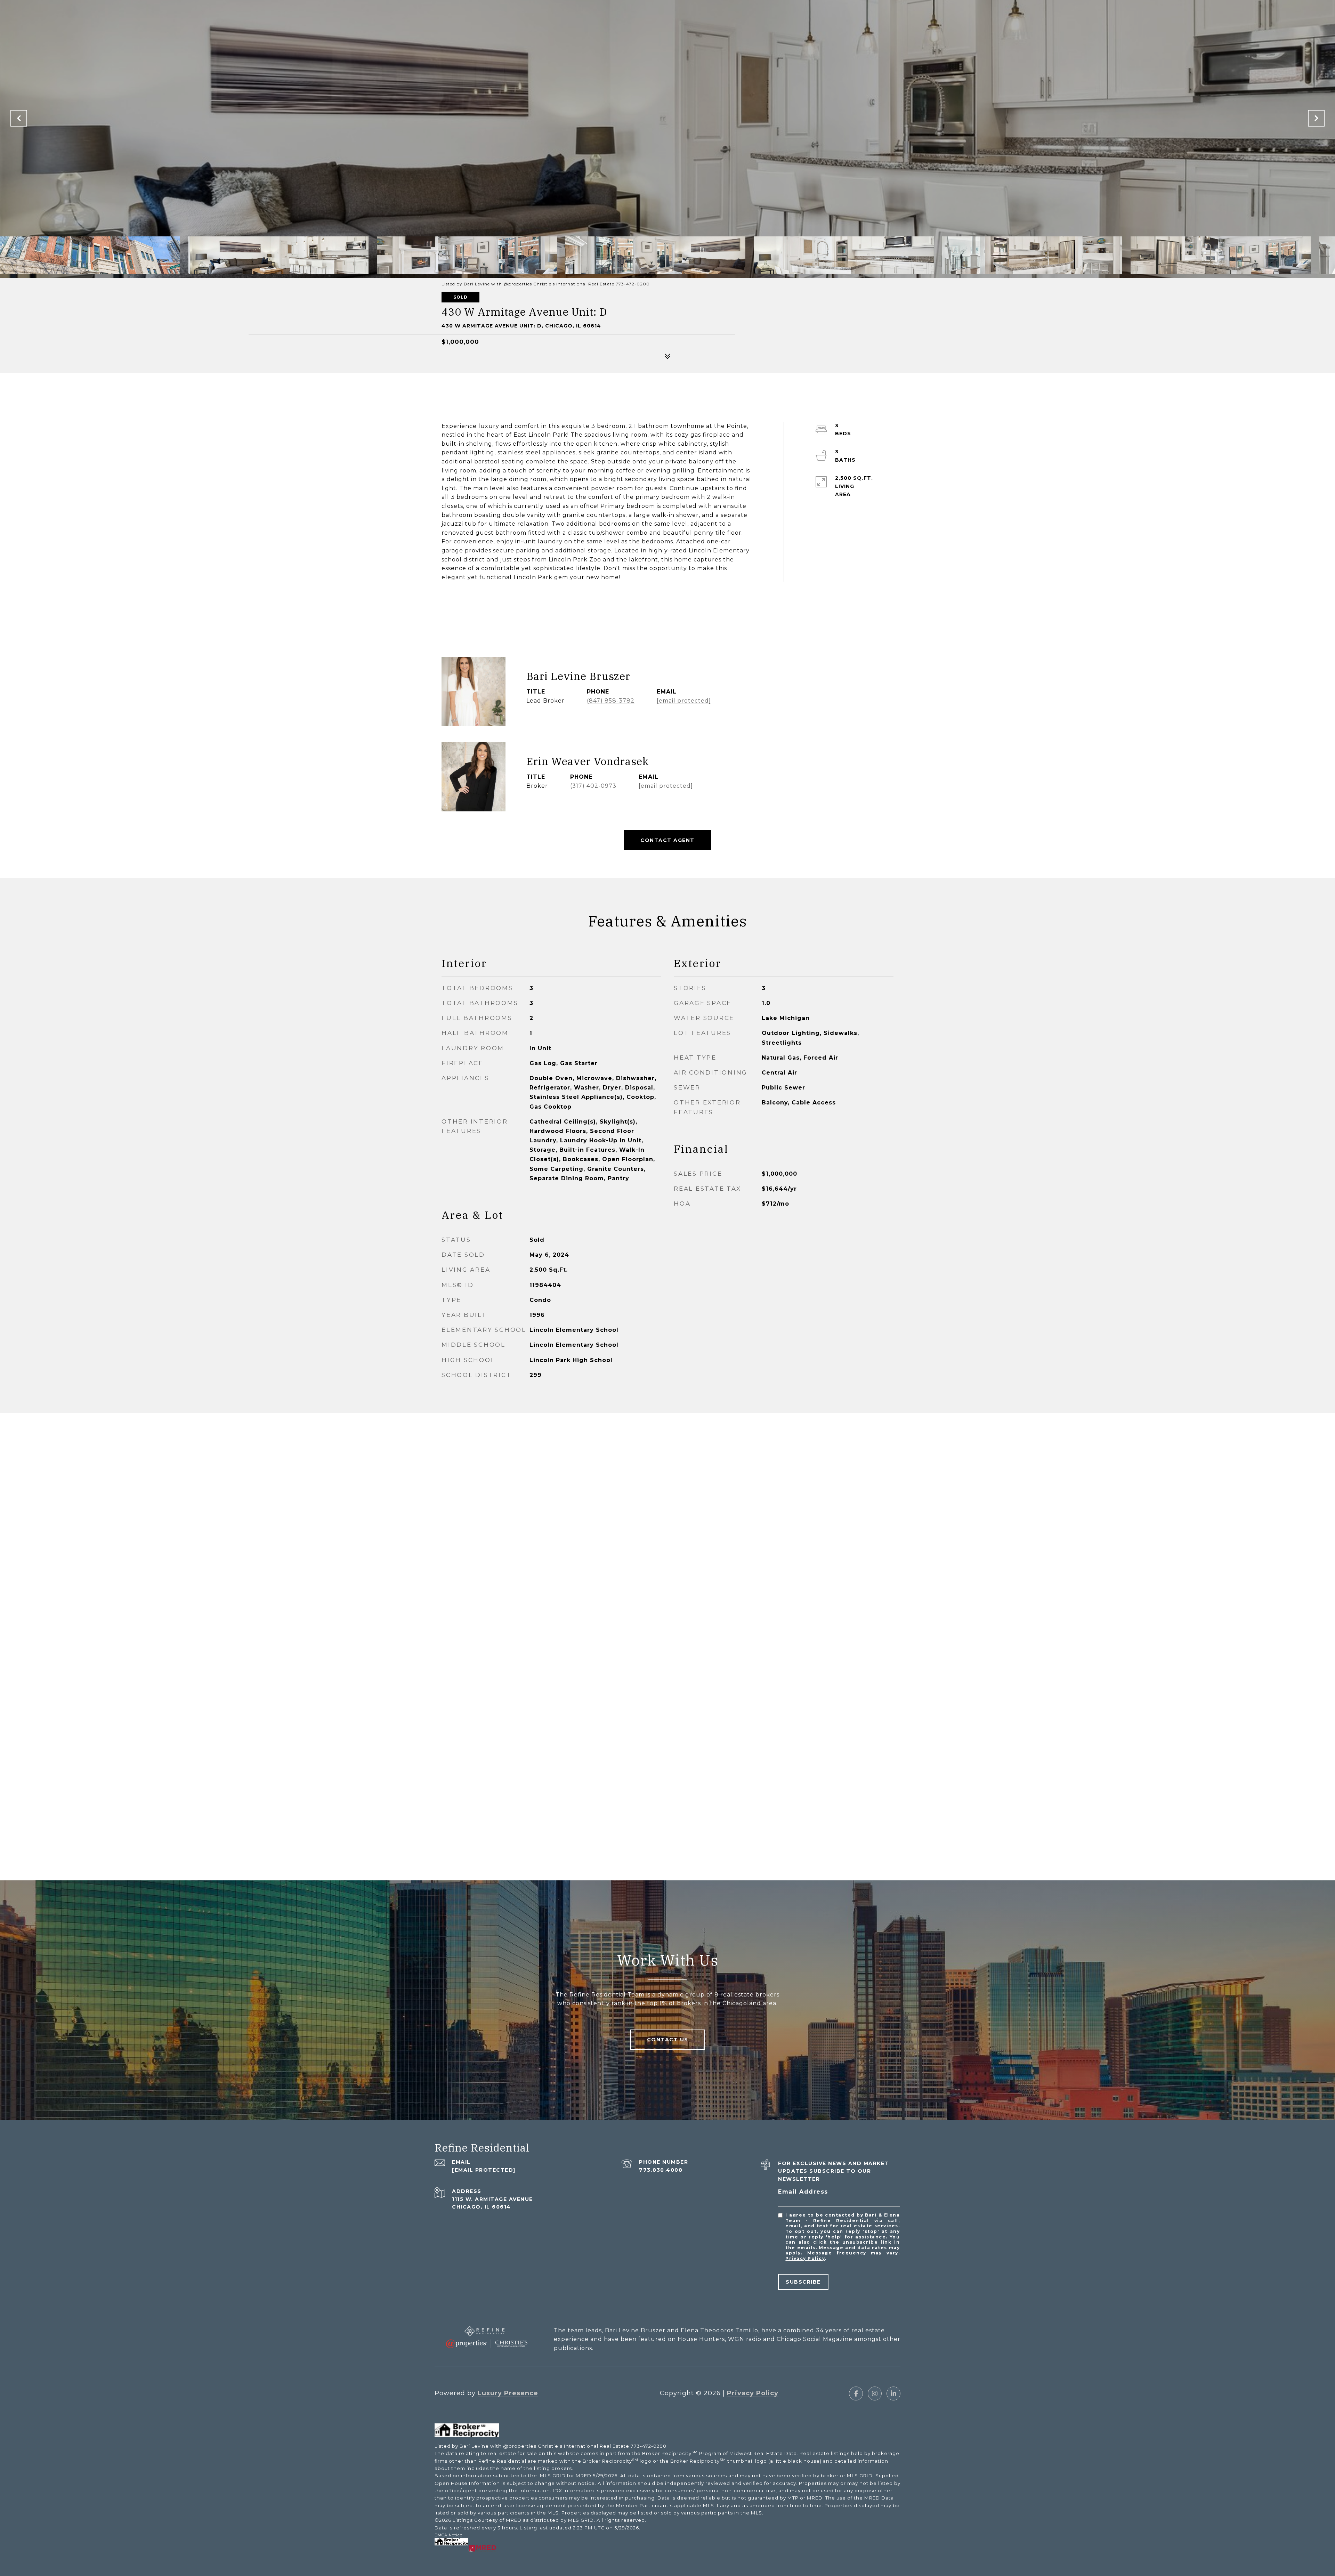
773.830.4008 (661, 2170)
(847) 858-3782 (611, 701)
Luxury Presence (508, 2393)
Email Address (803, 2192)
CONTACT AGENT (667, 840)
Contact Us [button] (668, 2040)
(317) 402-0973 (593, 786)
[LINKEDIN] (893, 2393)
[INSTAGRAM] (875, 2393)
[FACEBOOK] (856, 2393)
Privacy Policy (805, 2258)
